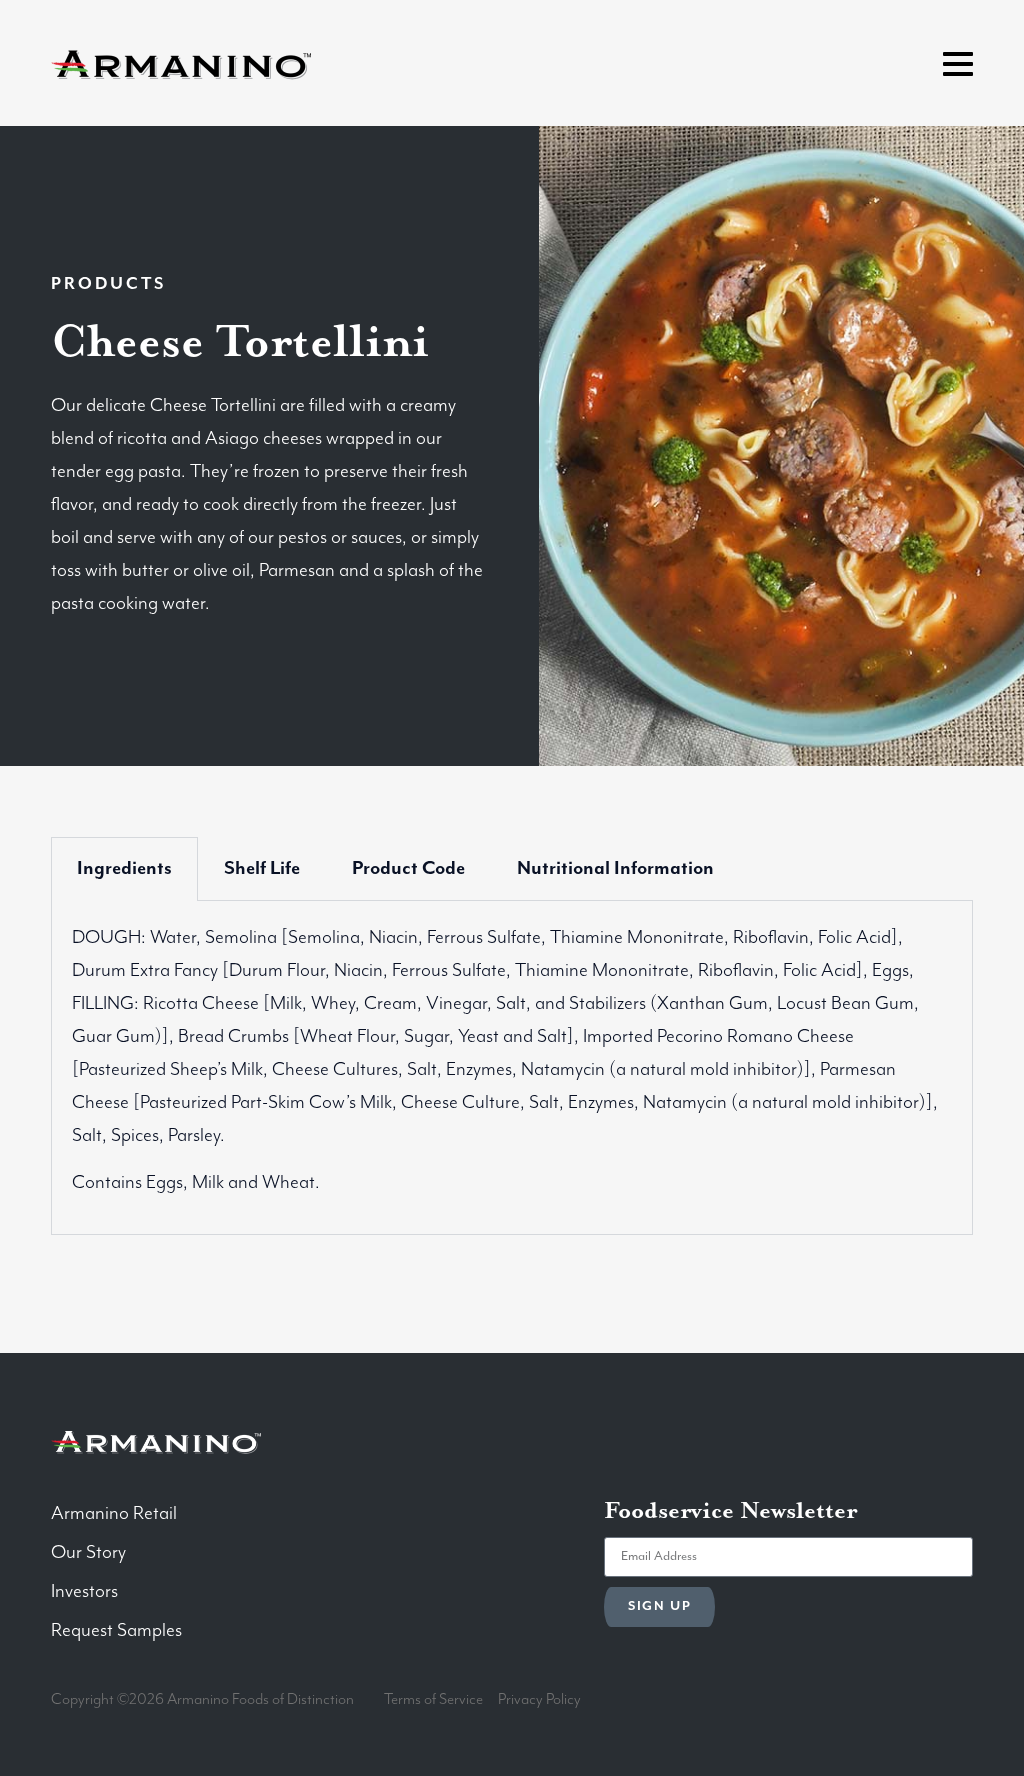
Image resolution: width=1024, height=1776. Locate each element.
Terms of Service (433, 1700)
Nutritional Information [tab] (615, 868)
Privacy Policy (539, 1700)
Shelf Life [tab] (262, 868)
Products (108, 284)
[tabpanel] (512, 1068)
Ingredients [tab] (124, 868)
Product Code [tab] (408, 868)
